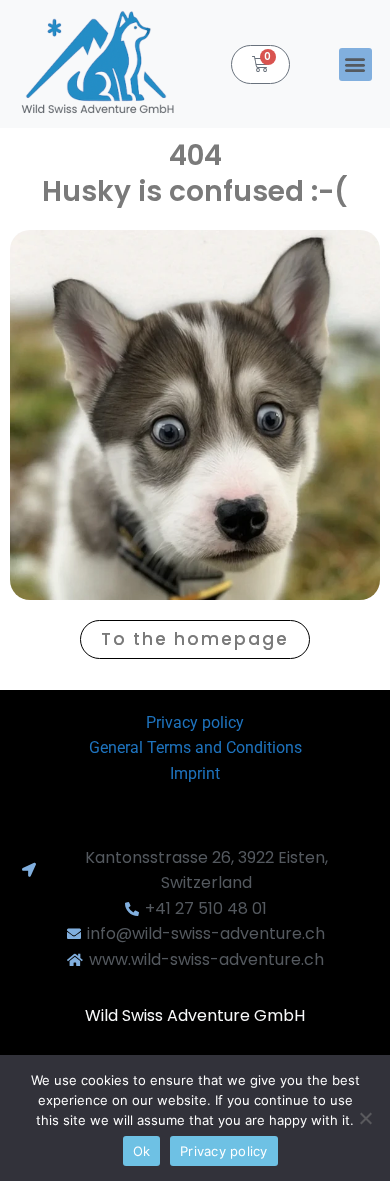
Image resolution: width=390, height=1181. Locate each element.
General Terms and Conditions (195, 747)
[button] (355, 64)
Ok (142, 1151)
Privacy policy (195, 722)
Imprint (195, 773)
